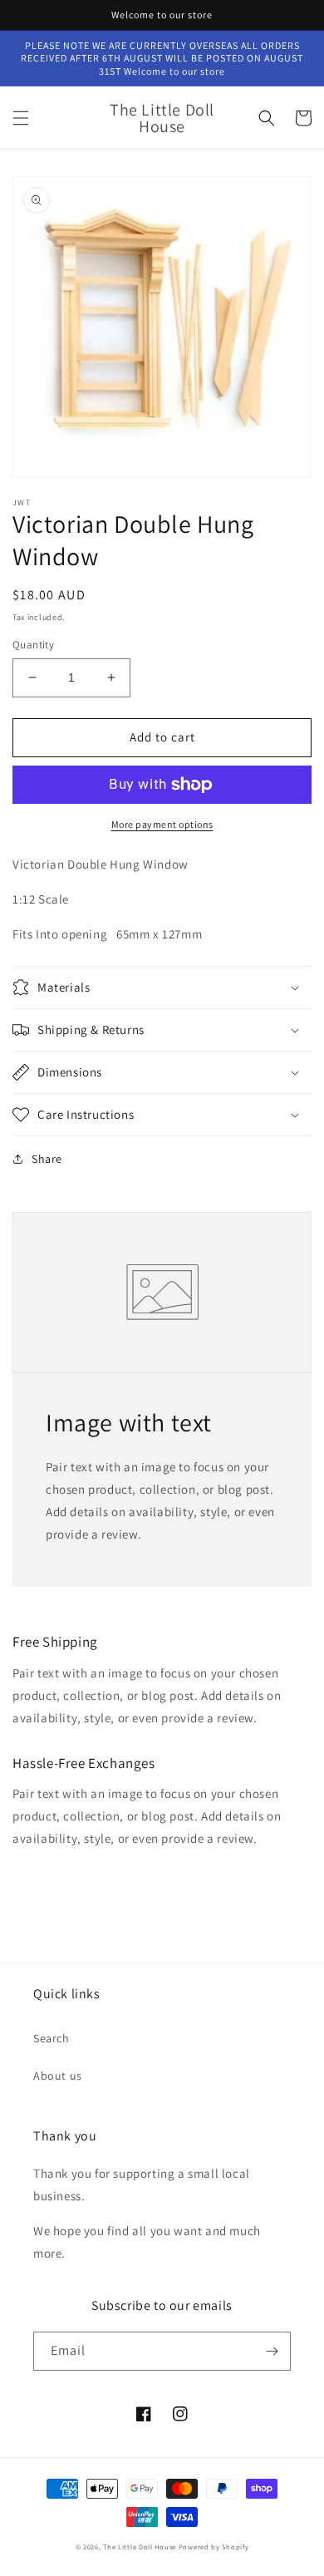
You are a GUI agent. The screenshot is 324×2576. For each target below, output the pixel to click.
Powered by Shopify (214, 2546)
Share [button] (47, 1159)
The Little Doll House (140, 2546)
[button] (21, 118)
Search (52, 2038)
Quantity (33, 645)
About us (58, 2076)
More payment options (162, 824)
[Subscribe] (272, 2351)
